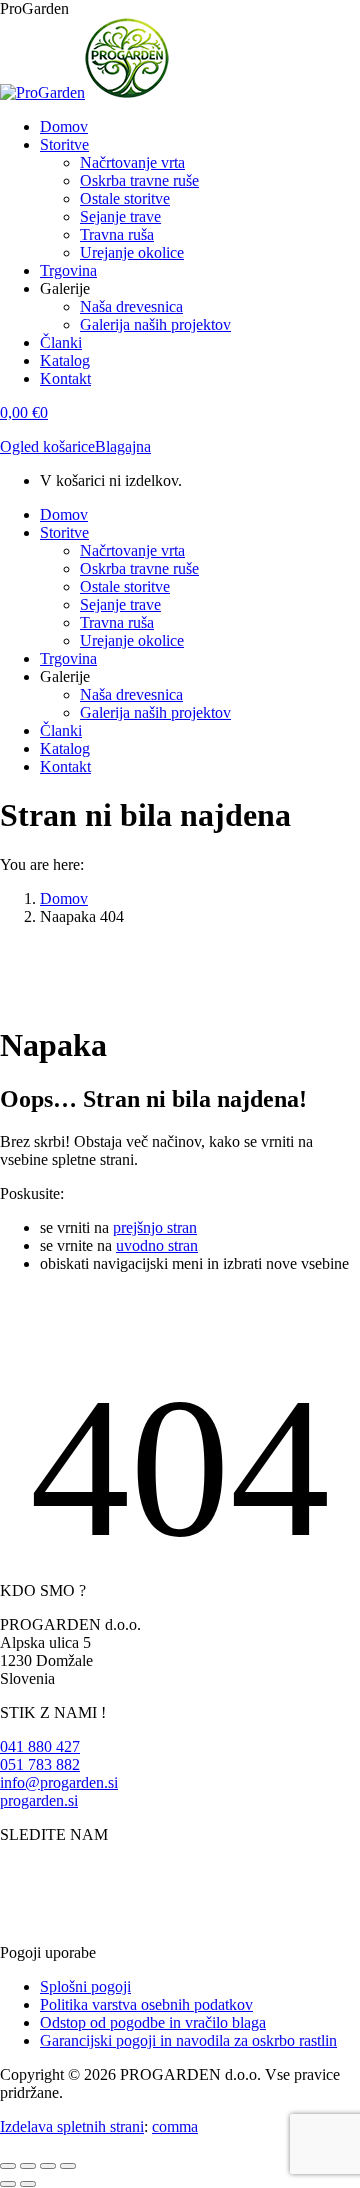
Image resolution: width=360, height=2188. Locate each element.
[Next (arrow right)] (28, 2184)
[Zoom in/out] (68, 2166)
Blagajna (123, 446)
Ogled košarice (47, 446)
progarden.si (39, 1800)
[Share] (28, 2166)
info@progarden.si (59, 1782)
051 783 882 (40, 1764)
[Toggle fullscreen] (48, 2166)
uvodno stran (157, 1245)
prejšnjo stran (155, 1227)
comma (175, 2126)
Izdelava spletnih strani (72, 2126)
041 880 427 (40, 1746)
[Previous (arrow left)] (8, 2184)
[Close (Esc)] (8, 2166)
